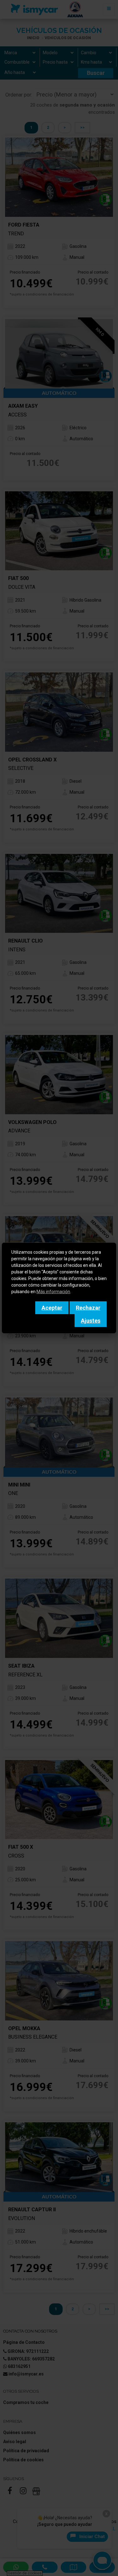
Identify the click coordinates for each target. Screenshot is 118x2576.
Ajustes (91, 1321)
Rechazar (88, 1308)
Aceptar (52, 1308)
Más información (53, 1292)
